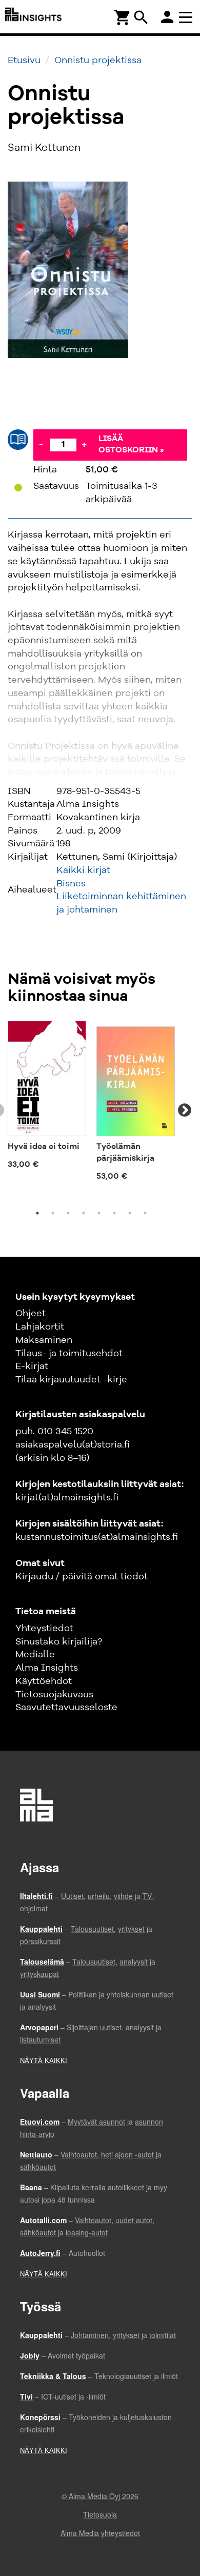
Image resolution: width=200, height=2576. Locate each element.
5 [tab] (99, 1213)
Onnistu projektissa (98, 61)
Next (185, 1111)
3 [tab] (68, 1213)
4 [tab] (84, 1213)
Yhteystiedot (44, 1629)
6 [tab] (114, 1213)
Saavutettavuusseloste (66, 1708)
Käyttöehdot (44, 1681)
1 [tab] (37, 1213)
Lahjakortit (40, 1327)
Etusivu (24, 61)
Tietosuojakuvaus (54, 1695)
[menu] (187, 17)
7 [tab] (130, 1213)
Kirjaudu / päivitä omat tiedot (82, 1577)
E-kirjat (32, 1366)
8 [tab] (145, 1213)
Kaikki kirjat (83, 870)
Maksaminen (44, 1340)
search (141, 17)
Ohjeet (31, 1314)
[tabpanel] (47, 1099)
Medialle (35, 1655)
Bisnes (71, 884)
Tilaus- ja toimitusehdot (69, 1354)
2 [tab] (53, 1213)
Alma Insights (47, 1668)
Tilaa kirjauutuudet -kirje (71, 1380)
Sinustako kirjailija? (59, 1642)
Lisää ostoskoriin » (131, 445)
